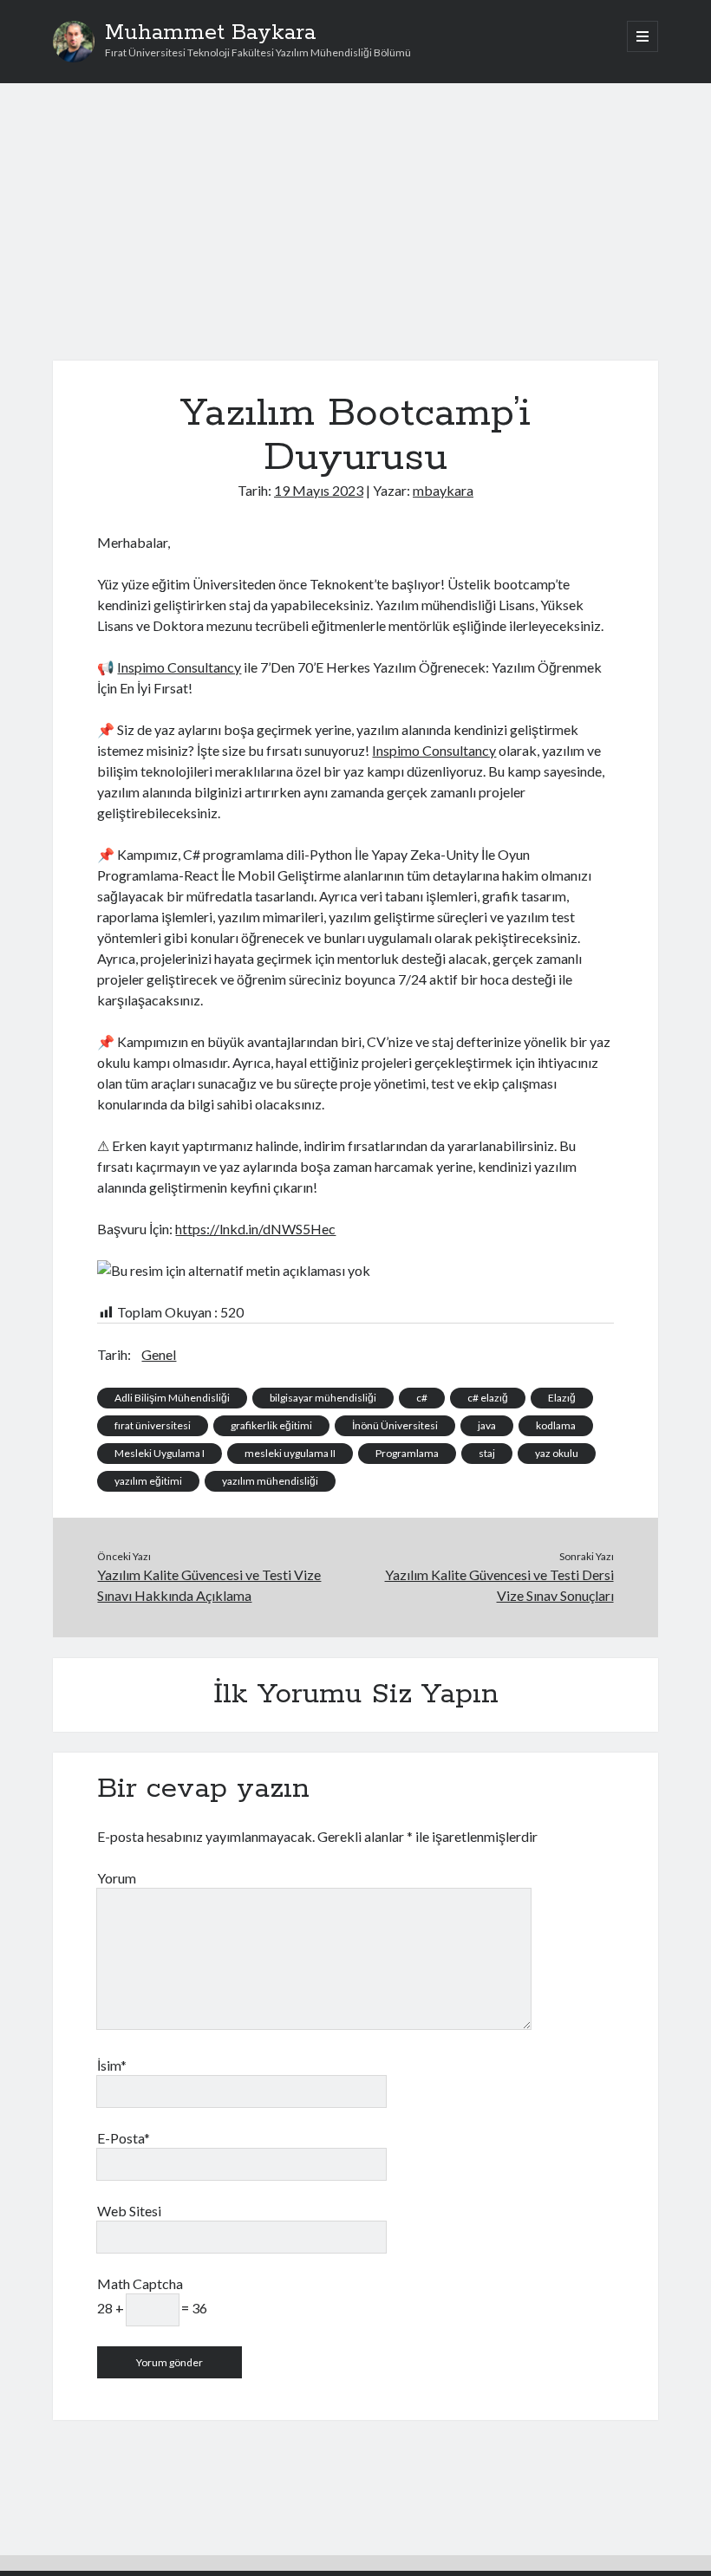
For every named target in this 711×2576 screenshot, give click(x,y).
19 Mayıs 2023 (319, 490)
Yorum (117, 1878)
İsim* (112, 2065)
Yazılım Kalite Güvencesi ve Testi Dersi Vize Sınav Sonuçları (499, 1585)
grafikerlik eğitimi (271, 1425)
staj (487, 1453)
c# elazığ (488, 1398)
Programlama (407, 1453)
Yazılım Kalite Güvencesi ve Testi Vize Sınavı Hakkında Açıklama (209, 1585)
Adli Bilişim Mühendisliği (172, 1398)
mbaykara (443, 490)
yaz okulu (557, 1453)
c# (422, 1398)
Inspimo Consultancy (179, 667)
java (487, 1425)
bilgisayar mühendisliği (323, 1398)
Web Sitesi (129, 2211)
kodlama (556, 1425)
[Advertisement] (356, 232)
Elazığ (562, 1398)
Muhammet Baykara (210, 33)
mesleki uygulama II (290, 1453)
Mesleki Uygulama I (160, 1453)
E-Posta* (124, 2138)
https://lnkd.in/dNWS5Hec (255, 1229)
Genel (159, 1354)
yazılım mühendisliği (270, 1481)
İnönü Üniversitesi (395, 1425)
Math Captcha (140, 2283)
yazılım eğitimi (148, 1481)
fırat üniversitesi (153, 1425)
